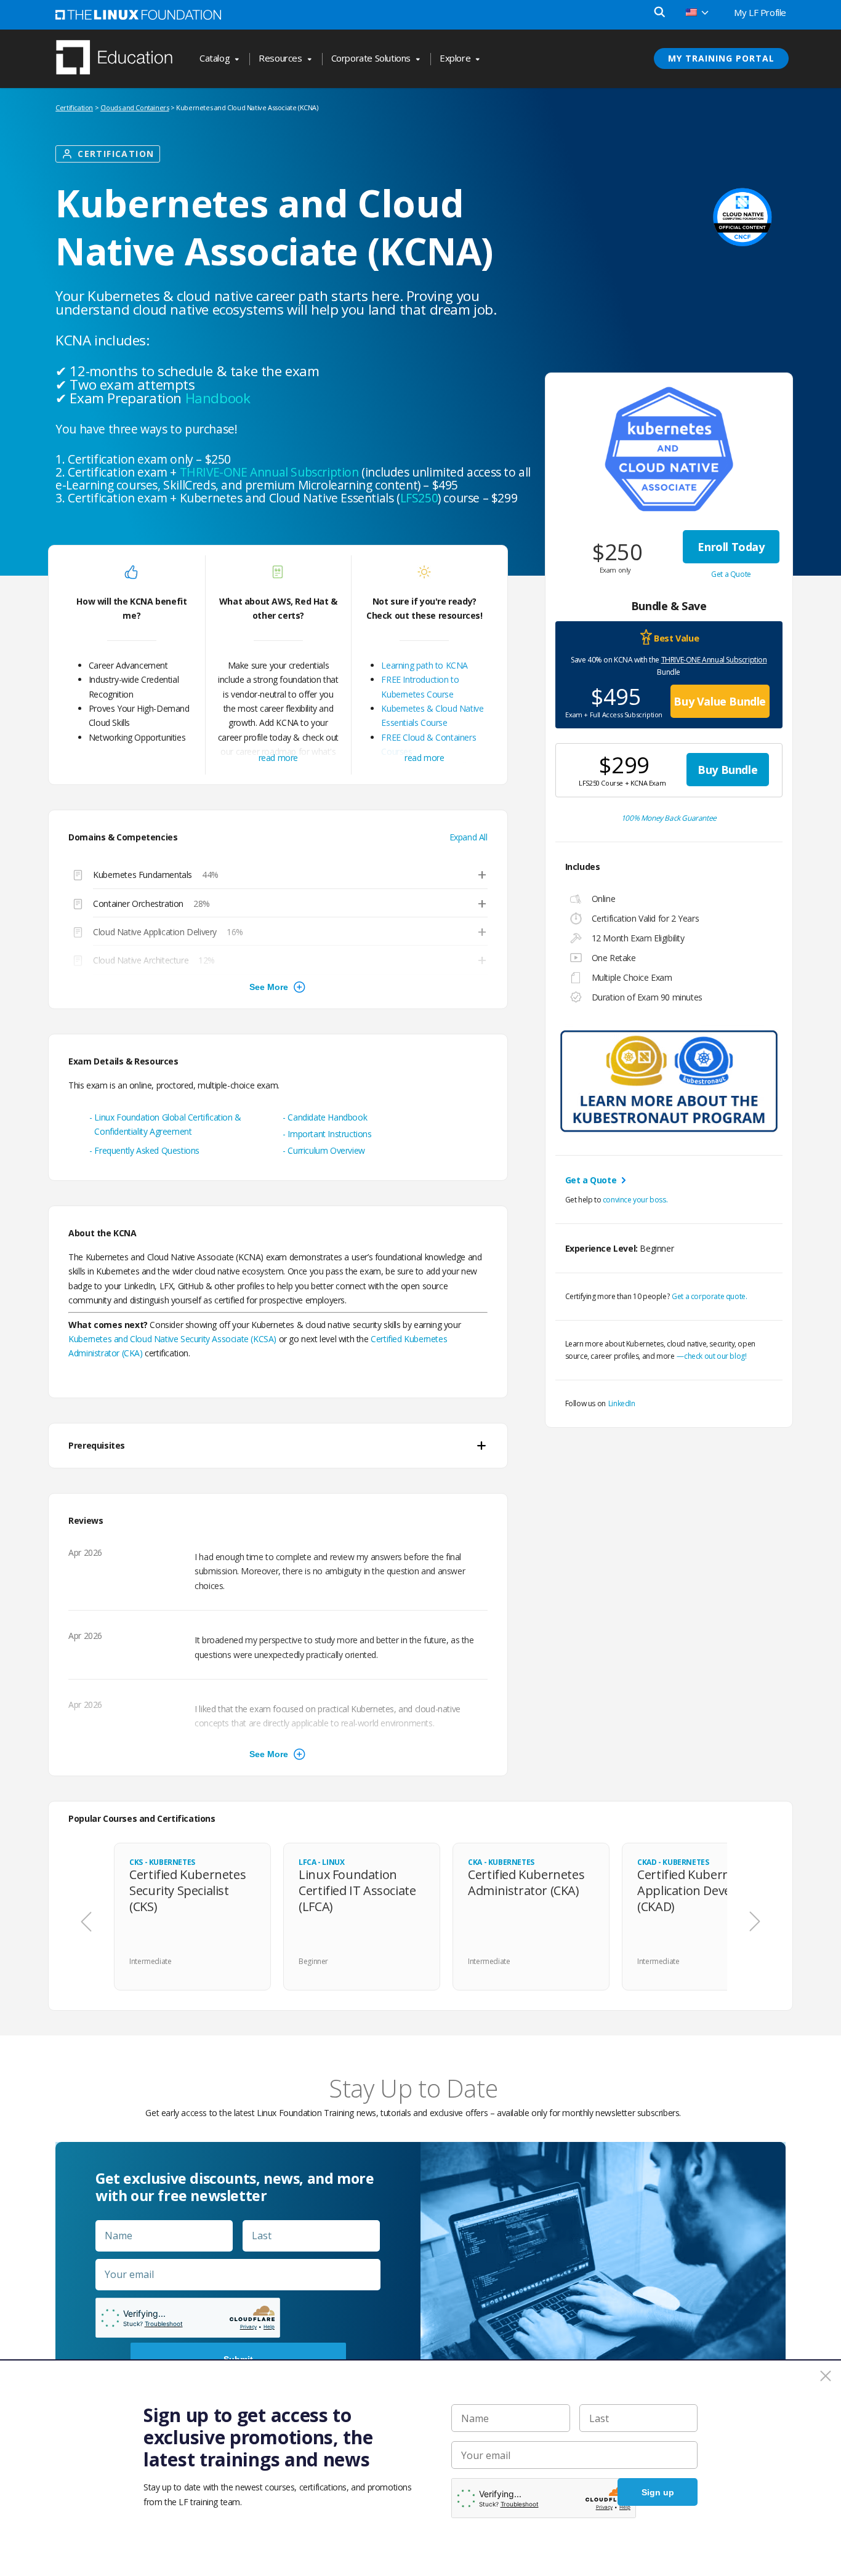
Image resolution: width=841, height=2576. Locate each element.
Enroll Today (731, 547)
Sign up (658, 2492)
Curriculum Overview (326, 1150)
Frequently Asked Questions (147, 1150)
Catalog (215, 58)
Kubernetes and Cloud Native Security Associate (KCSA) (172, 1339)
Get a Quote (731, 574)
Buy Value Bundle (720, 701)
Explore (455, 58)
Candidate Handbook (327, 1117)
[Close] (826, 2376)
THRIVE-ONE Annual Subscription (714, 660)
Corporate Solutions (371, 58)
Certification (74, 107)
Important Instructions (329, 1134)
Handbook (218, 398)
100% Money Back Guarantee (669, 818)
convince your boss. (635, 1200)
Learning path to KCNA (425, 665)
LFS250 (419, 498)
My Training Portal (721, 58)
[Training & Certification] (120, 58)
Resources (280, 58)
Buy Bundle (727, 770)
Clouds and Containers (135, 107)
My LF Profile (760, 12)
